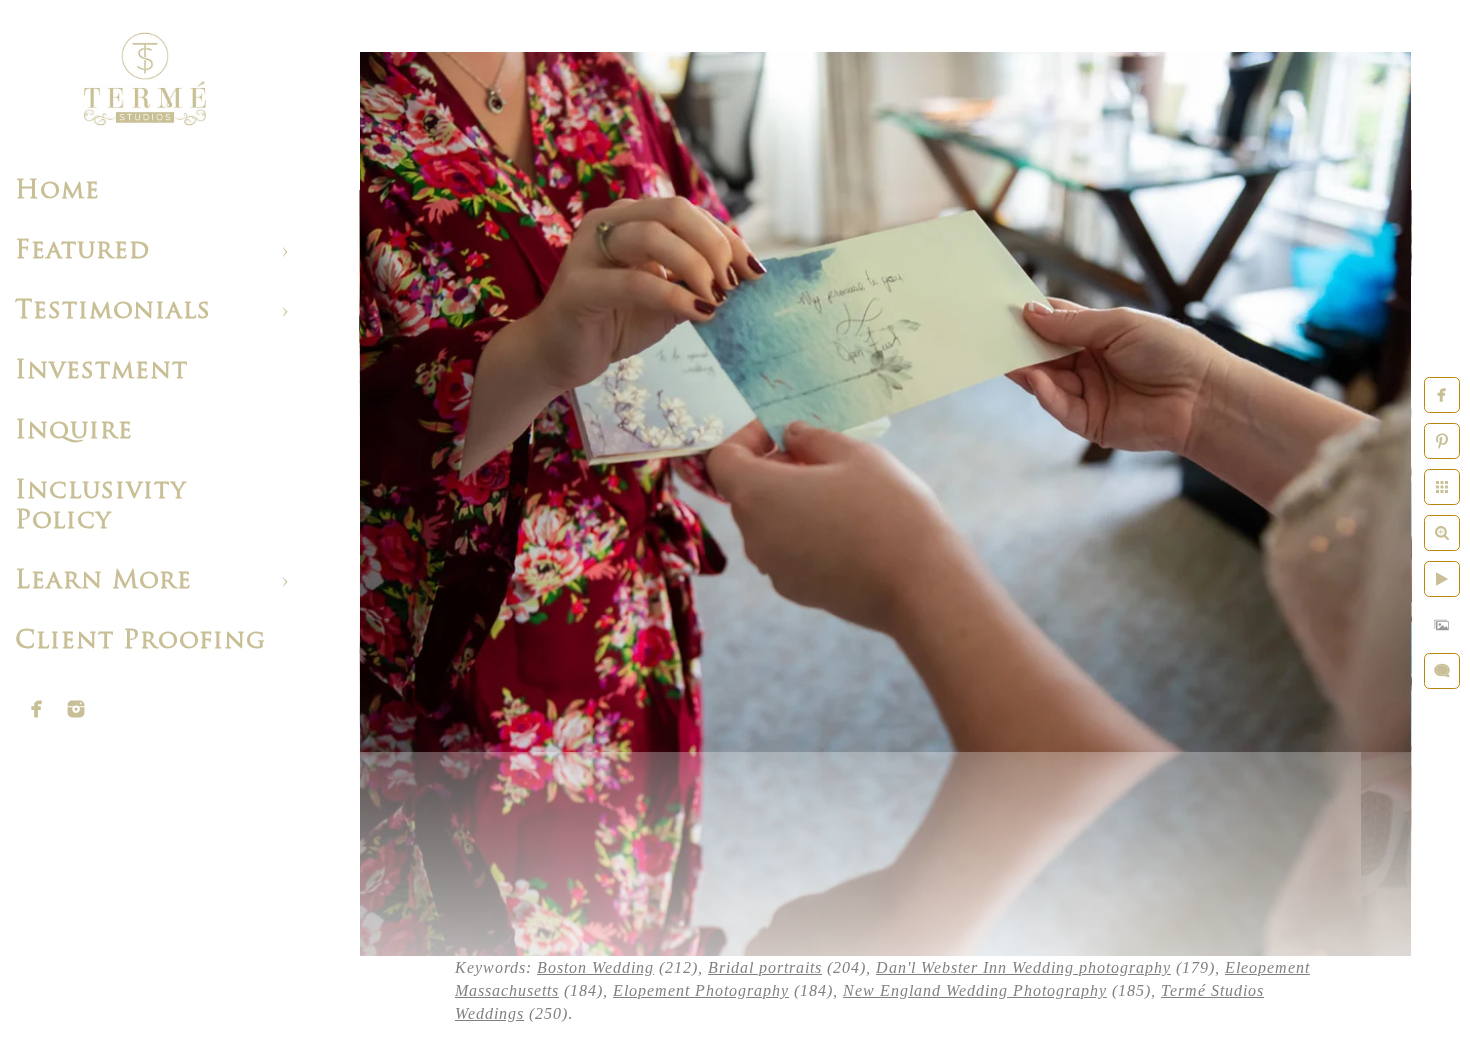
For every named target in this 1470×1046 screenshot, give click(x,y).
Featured (82, 251)
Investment (101, 371)
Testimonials (113, 311)
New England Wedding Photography (975, 990)
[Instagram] (76, 709)
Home (57, 191)
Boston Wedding (595, 967)
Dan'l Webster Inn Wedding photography (1023, 967)
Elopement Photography (701, 990)
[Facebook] (37, 709)
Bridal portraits (765, 967)
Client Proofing (140, 641)
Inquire (74, 431)
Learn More (103, 581)
